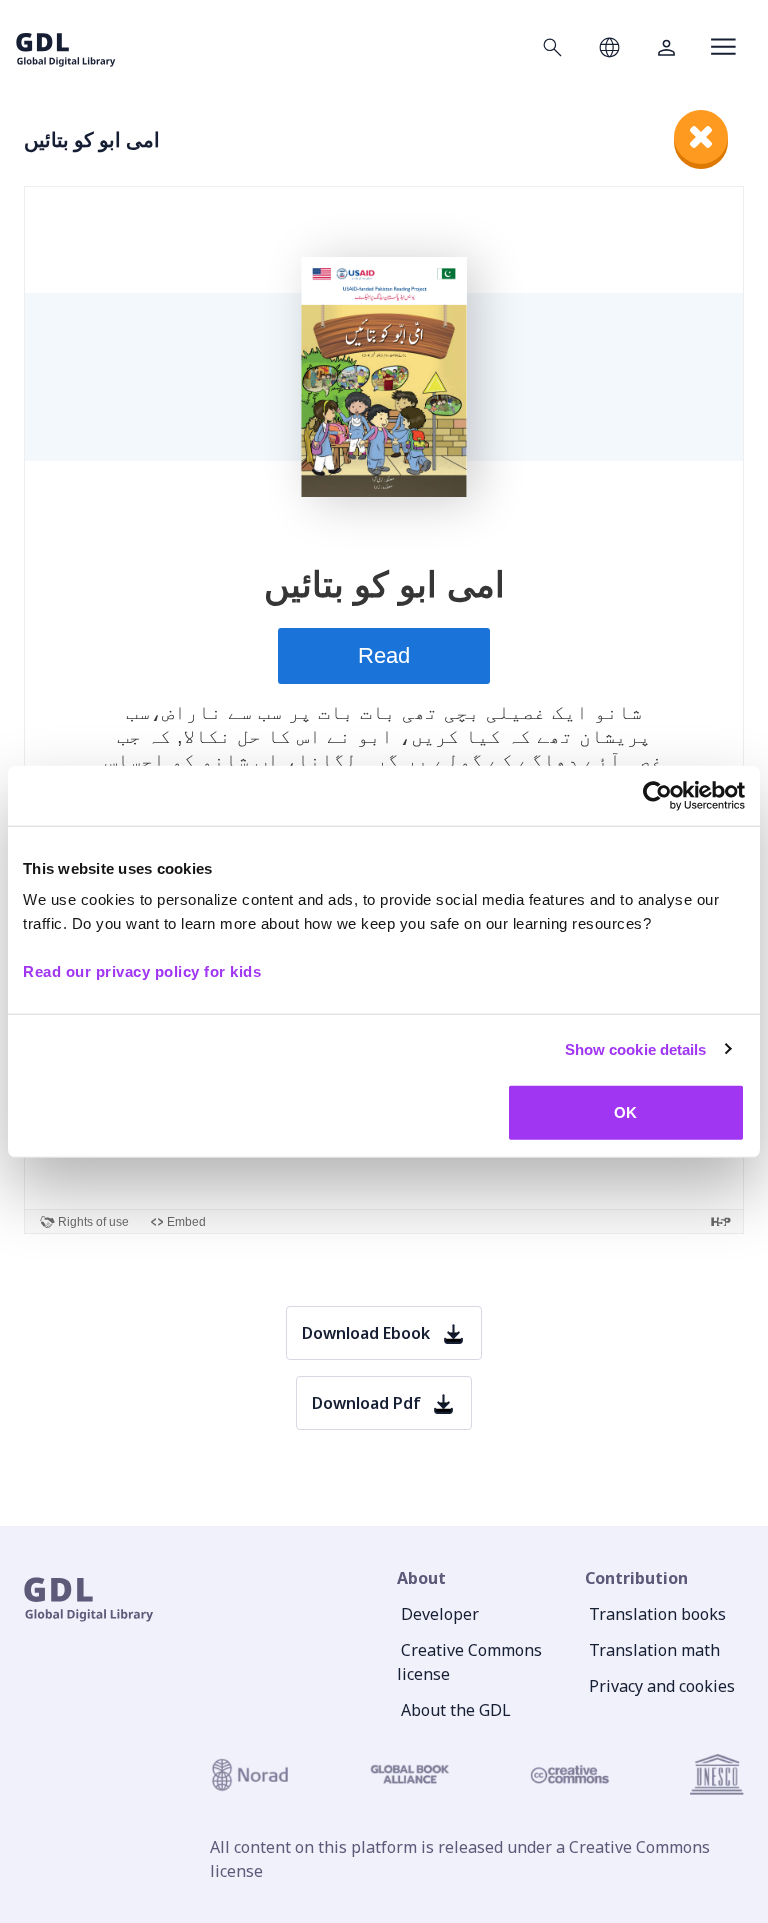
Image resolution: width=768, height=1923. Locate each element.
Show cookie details (636, 1048)
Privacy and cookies (662, 1686)
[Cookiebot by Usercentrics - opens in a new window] (657, 795)
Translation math (654, 1650)
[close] (701, 137)
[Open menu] (723, 47)
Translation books (657, 1614)
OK (625, 1112)
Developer (440, 1614)
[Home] (66, 46)
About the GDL (456, 1710)
